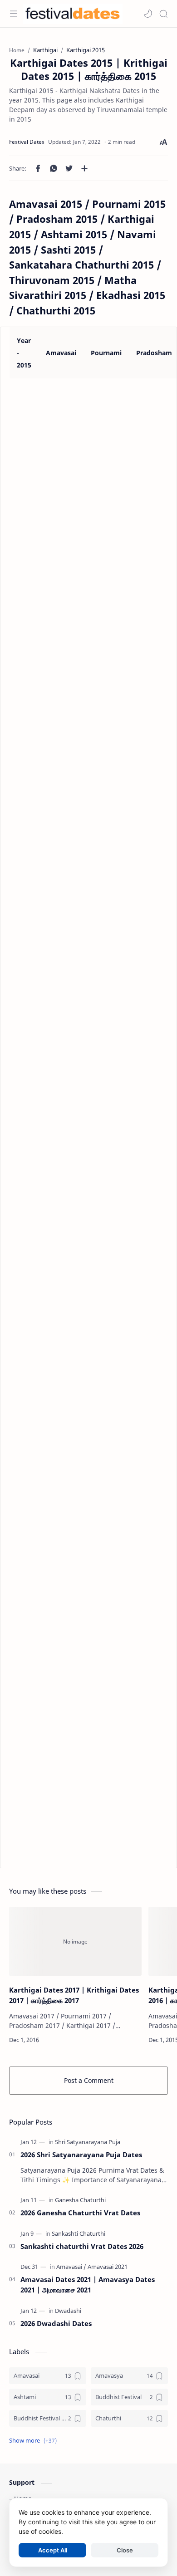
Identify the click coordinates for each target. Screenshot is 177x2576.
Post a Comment (89, 2080)
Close (125, 2550)
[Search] (163, 14)
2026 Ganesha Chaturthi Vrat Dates (80, 2213)
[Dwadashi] (68, 2311)
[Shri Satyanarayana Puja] (88, 2142)
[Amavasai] (71, 2267)
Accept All (53, 2550)
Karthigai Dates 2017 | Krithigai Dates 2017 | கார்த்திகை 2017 (74, 1995)
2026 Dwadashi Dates (56, 2323)
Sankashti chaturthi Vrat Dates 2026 (82, 2246)
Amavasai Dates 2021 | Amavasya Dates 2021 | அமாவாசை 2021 (88, 2285)
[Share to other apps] (84, 168)
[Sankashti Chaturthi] (79, 2233)
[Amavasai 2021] (108, 2267)
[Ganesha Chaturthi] (80, 2200)
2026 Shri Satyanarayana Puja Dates (81, 2155)
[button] (148, 14)
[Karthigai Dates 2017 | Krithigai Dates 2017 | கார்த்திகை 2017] (75, 1942)
